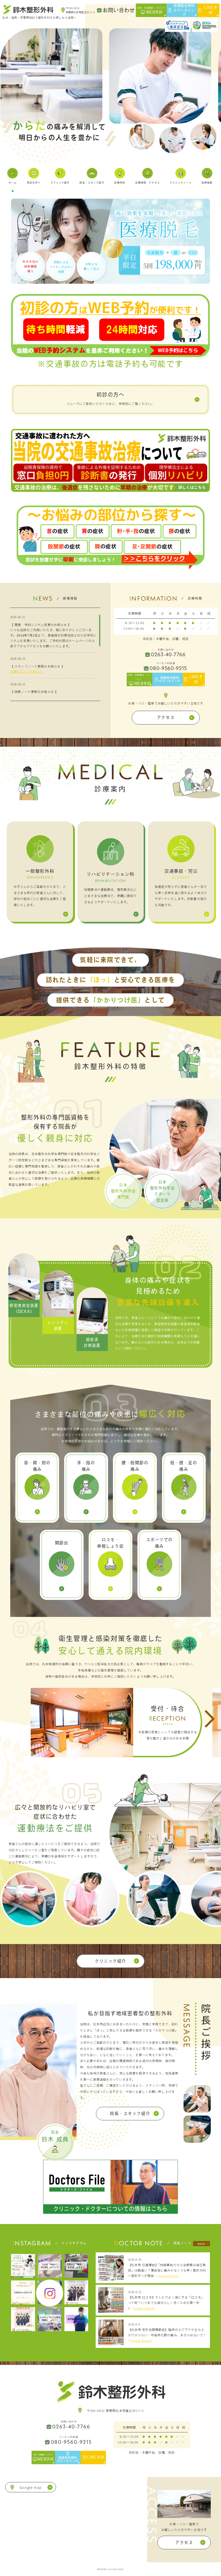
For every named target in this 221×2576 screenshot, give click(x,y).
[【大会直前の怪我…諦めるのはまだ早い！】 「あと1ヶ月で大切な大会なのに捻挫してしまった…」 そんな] (50, 2266)
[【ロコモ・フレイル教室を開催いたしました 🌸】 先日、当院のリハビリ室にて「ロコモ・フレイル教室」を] (50, 2319)
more (201, 2244)
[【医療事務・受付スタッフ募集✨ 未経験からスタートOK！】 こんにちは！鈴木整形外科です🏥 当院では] (76, 2292)
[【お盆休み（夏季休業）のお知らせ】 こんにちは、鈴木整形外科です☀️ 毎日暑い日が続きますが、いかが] (23, 2292)
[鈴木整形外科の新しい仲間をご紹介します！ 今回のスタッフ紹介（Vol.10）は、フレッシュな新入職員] (76, 2319)
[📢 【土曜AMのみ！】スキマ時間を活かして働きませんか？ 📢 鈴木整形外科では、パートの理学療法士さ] (23, 2266)
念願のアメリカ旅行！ (26, 671)
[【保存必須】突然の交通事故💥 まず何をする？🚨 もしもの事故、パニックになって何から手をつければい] (76, 2266)
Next (210, 1719)
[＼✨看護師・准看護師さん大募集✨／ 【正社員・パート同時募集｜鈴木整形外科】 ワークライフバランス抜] (23, 2319)
